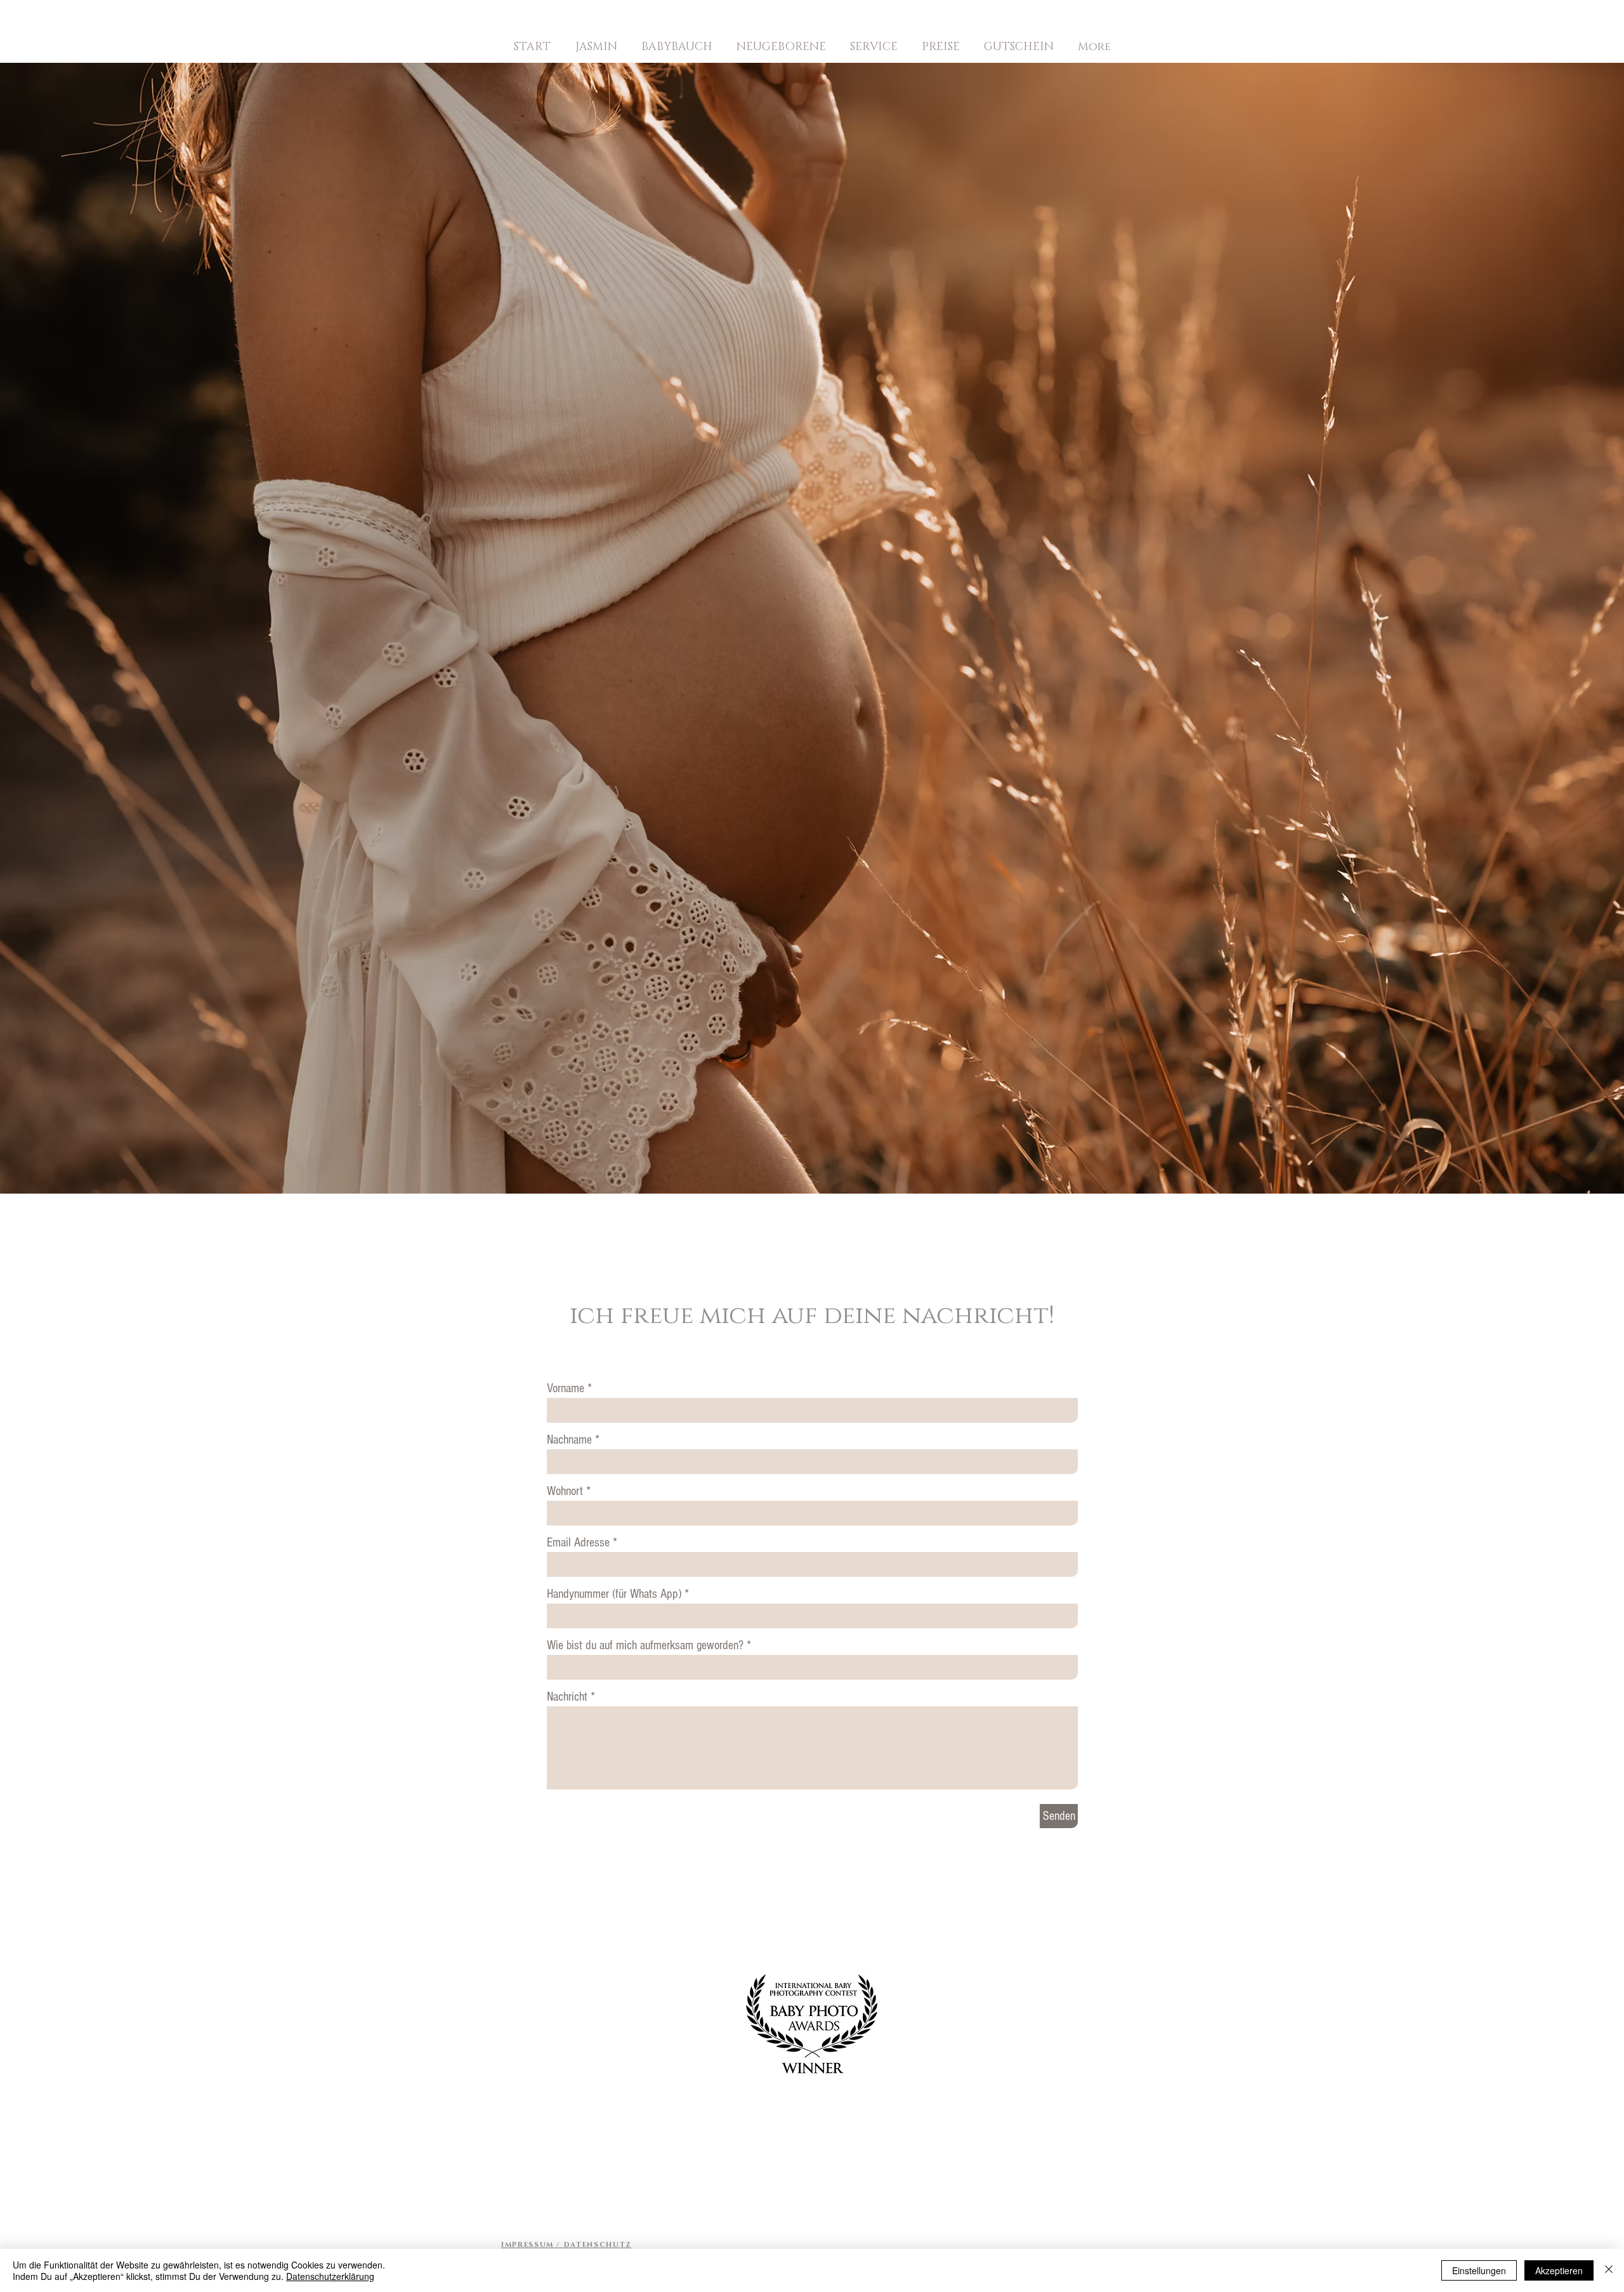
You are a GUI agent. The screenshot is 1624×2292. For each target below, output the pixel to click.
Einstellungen (1479, 2270)
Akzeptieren (1559, 2270)
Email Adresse (578, 1543)
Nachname (569, 1440)
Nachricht (567, 1697)
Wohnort (565, 1491)
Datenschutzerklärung (330, 2276)
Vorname (566, 1388)
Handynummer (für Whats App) (614, 1594)
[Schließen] (1609, 2270)
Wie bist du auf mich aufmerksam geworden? (645, 1645)
